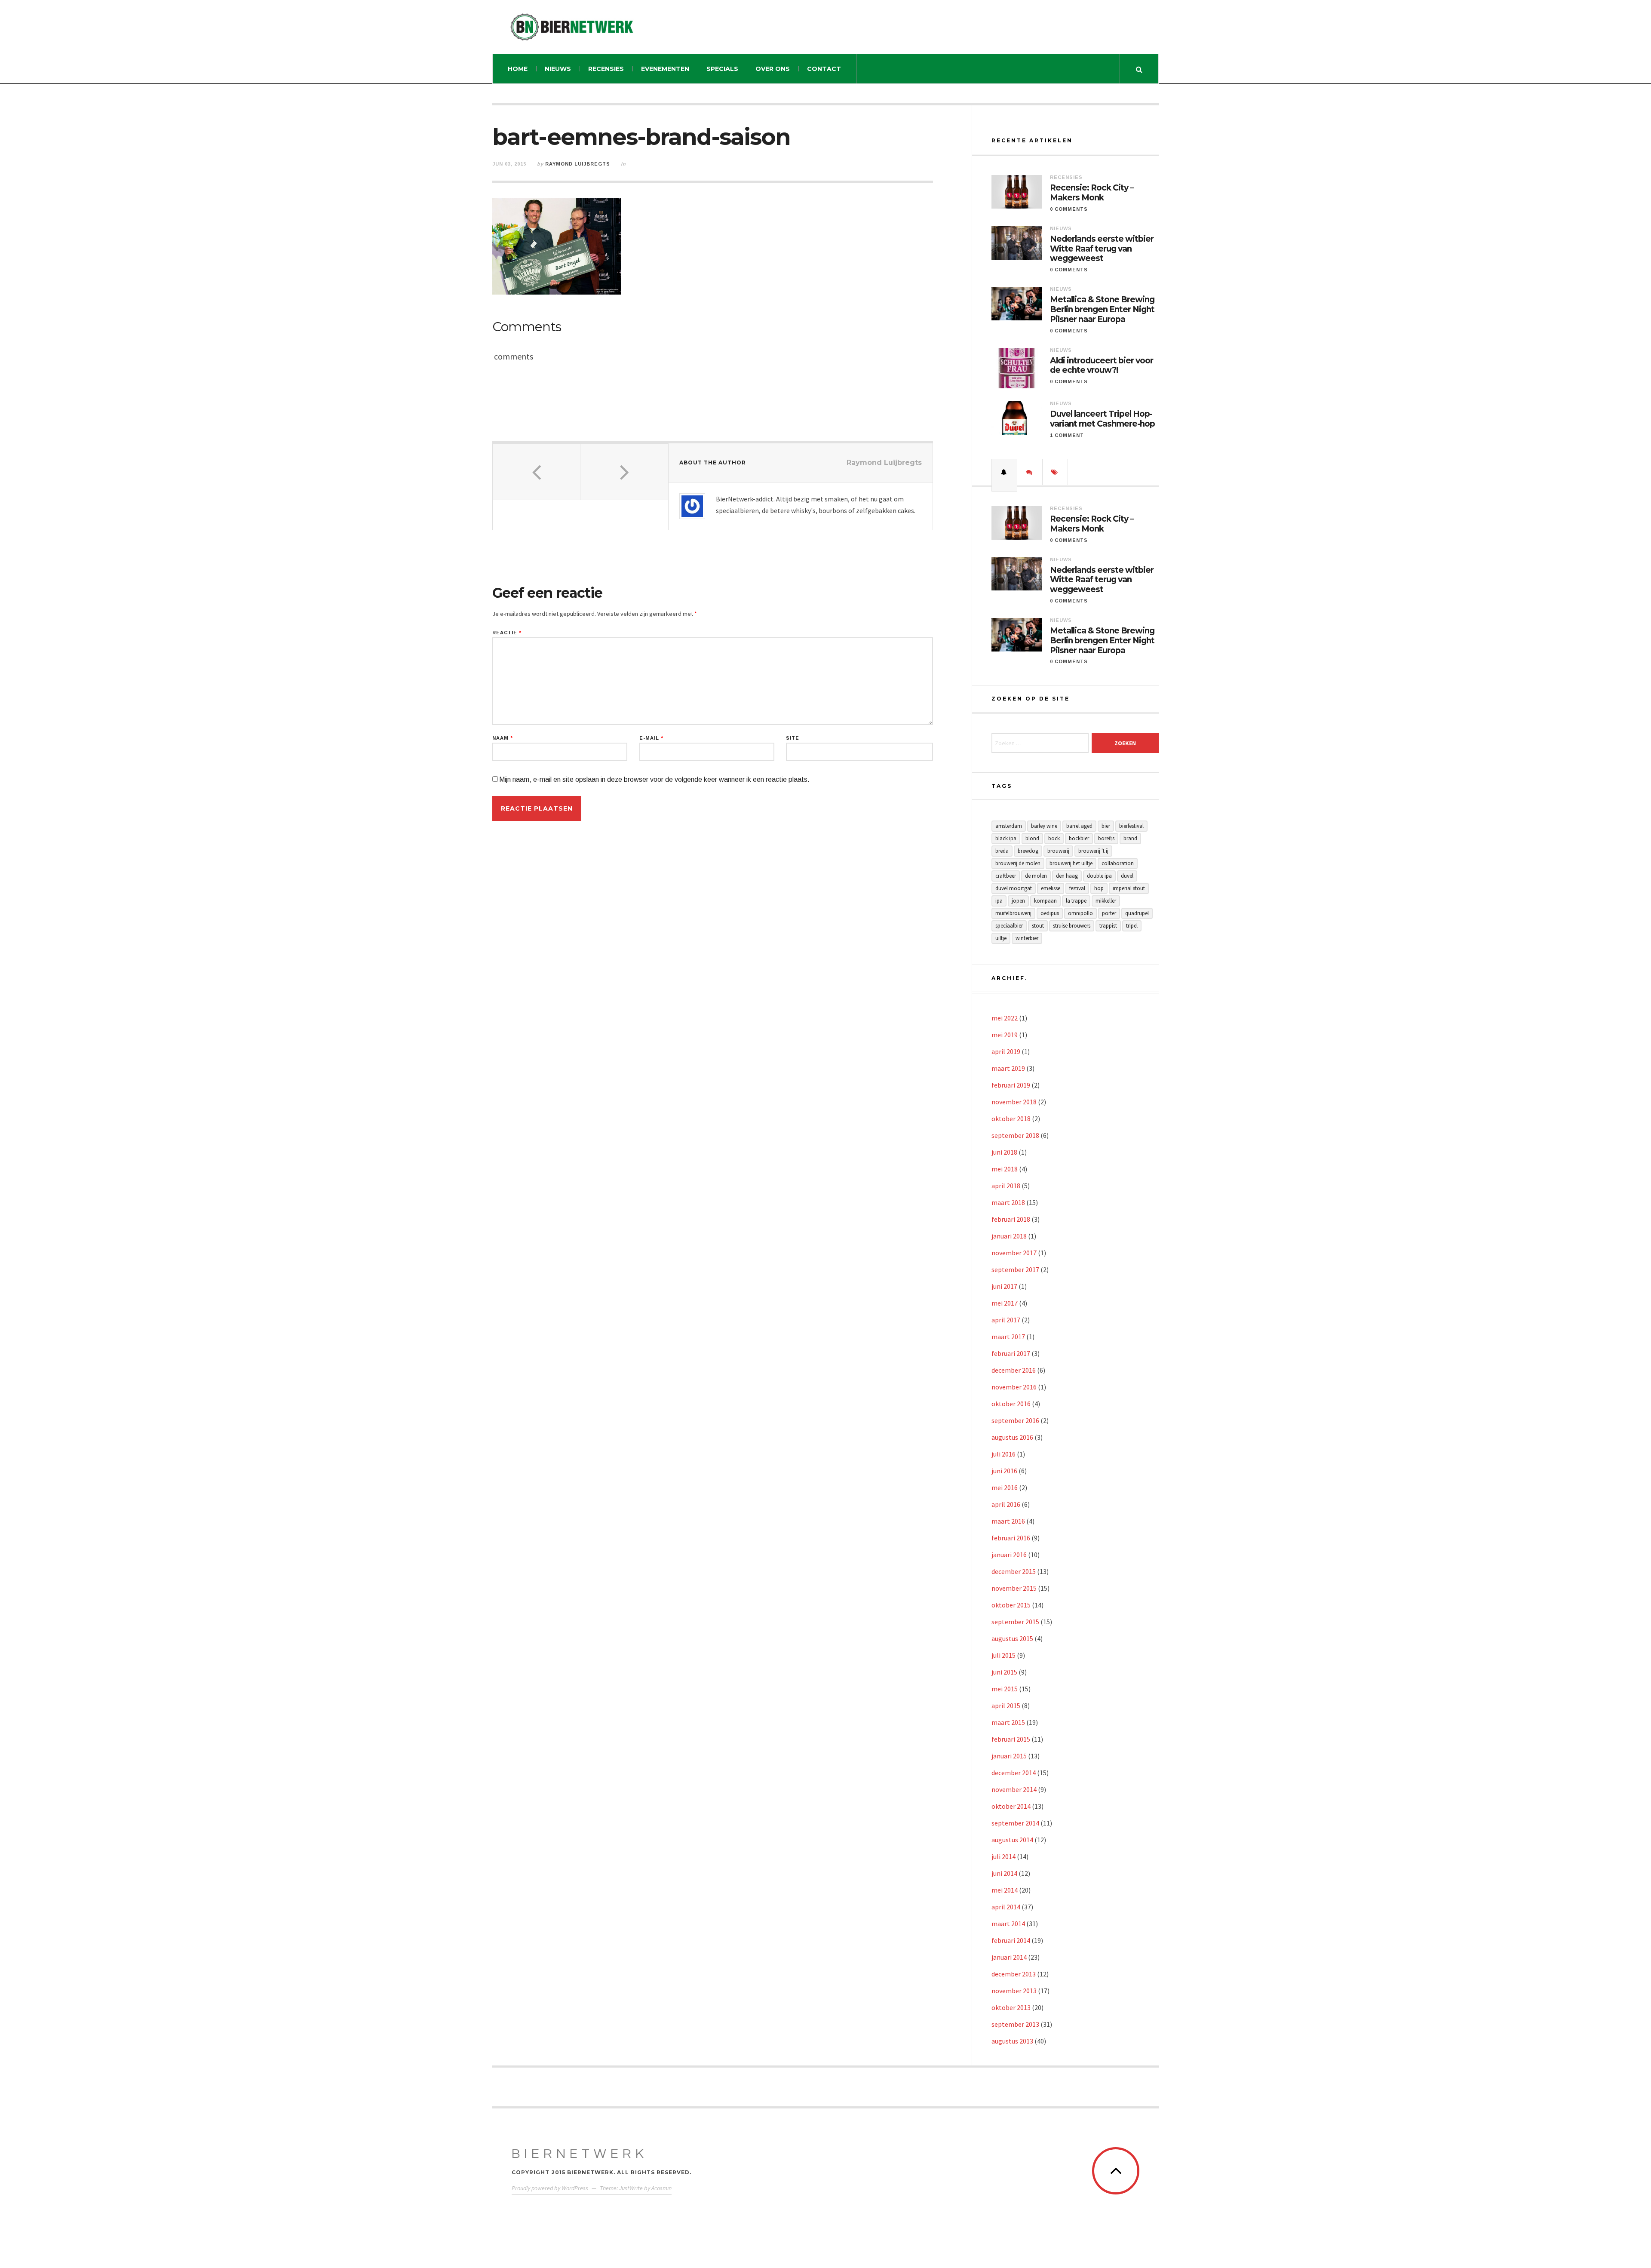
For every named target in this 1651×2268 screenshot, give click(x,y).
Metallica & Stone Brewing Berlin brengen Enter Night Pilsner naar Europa (1102, 310)
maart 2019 (1008, 1068)
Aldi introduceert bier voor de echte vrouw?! (1102, 366)
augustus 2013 (1012, 2041)
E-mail (651, 738)
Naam (503, 738)
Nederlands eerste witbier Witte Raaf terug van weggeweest (1102, 249)
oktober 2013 (1011, 2007)
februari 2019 (1011, 1085)
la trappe (1076, 901)
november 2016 (1014, 1387)
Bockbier (1079, 838)
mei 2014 (1005, 1890)
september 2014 (1015, 1823)
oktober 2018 (1011, 1119)
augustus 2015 (1012, 1638)
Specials (722, 69)
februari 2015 (1011, 1739)
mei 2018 (1005, 1169)
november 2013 (1014, 1991)
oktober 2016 (1011, 1404)
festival (1077, 888)
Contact (824, 69)
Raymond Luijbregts (578, 164)
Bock (1054, 838)
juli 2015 (1003, 1655)
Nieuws (558, 69)
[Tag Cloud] (1055, 472)
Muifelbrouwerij (1013, 913)
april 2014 (1006, 1907)
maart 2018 (1008, 1202)
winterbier (1027, 938)
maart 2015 (1008, 1722)
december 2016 (1014, 1370)
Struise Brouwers (1072, 926)
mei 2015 (1005, 1689)
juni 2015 (1004, 1672)
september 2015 (1015, 1622)
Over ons (773, 69)
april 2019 (1006, 1051)
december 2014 (1014, 1773)
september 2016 (1015, 1420)
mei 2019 (1005, 1035)
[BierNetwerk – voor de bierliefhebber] (572, 27)
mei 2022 (1005, 1018)
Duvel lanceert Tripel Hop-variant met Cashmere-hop (1102, 419)
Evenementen (665, 69)
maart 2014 (1008, 1924)
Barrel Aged (1079, 826)
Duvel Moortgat (1014, 888)
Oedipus (1050, 913)
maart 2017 (1008, 1337)
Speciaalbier (1009, 926)
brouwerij (1058, 851)
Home (518, 69)
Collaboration (1118, 863)
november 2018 (1014, 1102)
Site (793, 738)
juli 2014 (1003, 1856)
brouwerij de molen (1018, 863)
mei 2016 (1005, 1487)
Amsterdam (1009, 826)
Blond (1032, 838)
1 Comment (1067, 435)
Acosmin (661, 2188)
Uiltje (1001, 938)
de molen (1036, 876)
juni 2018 (1004, 1152)
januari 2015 (1009, 1756)
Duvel (1127, 876)
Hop (1099, 888)
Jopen (1018, 901)
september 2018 (1015, 1135)
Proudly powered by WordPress (550, 2188)
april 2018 (1006, 1186)
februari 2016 (1011, 1538)
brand (1130, 838)
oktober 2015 (1011, 1605)
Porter (1109, 913)
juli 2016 (1003, 1454)
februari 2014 (1011, 1940)
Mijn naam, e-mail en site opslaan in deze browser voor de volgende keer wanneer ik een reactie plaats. (654, 779)
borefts (1106, 838)
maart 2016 (1008, 1521)
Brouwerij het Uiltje (1071, 863)
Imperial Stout (1129, 888)
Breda (1002, 851)
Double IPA (1099, 876)
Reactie (507, 633)
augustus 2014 (1012, 1840)
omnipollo (1080, 913)
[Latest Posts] (1004, 472)
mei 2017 (1005, 1303)
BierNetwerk (580, 2154)
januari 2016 (1009, 1555)
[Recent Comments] (1030, 472)
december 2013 (1014, 1974)
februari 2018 (1011, 1219)
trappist (1108, 926)
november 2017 (1014, 1253)
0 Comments (1069, 209)
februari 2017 (1011, 1353)
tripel (1132, 926)
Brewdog (1028, 851)
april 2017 (1006, 1320)
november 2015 (1014, 1588)
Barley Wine (1044, 826)
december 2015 (1014, 1571)
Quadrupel (1137, 913)
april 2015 (1006, 1706)
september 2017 (1015, 1269)
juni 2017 (1004, 1286)
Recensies (606, 69)
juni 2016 (1004, 1471)
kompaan (1045, 901)
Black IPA (1006, 838)
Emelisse (1051, 888)
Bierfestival (1131, 826)
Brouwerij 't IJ (1093, 851)
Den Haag (1067, 876)
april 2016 (1006, 1504)
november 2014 (1014, 1789)
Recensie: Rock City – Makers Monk (1092, 193)
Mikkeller (1106, 901)
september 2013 (1015, 2024)
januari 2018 (1009, 1236)
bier (1106, 826)
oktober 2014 (1011, 1806)
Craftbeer (1006, 876)
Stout (1038, 926)
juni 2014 (1004, 1873)
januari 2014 (1009, 1957)
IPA (999, 901)
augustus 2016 (1012, 1437)
